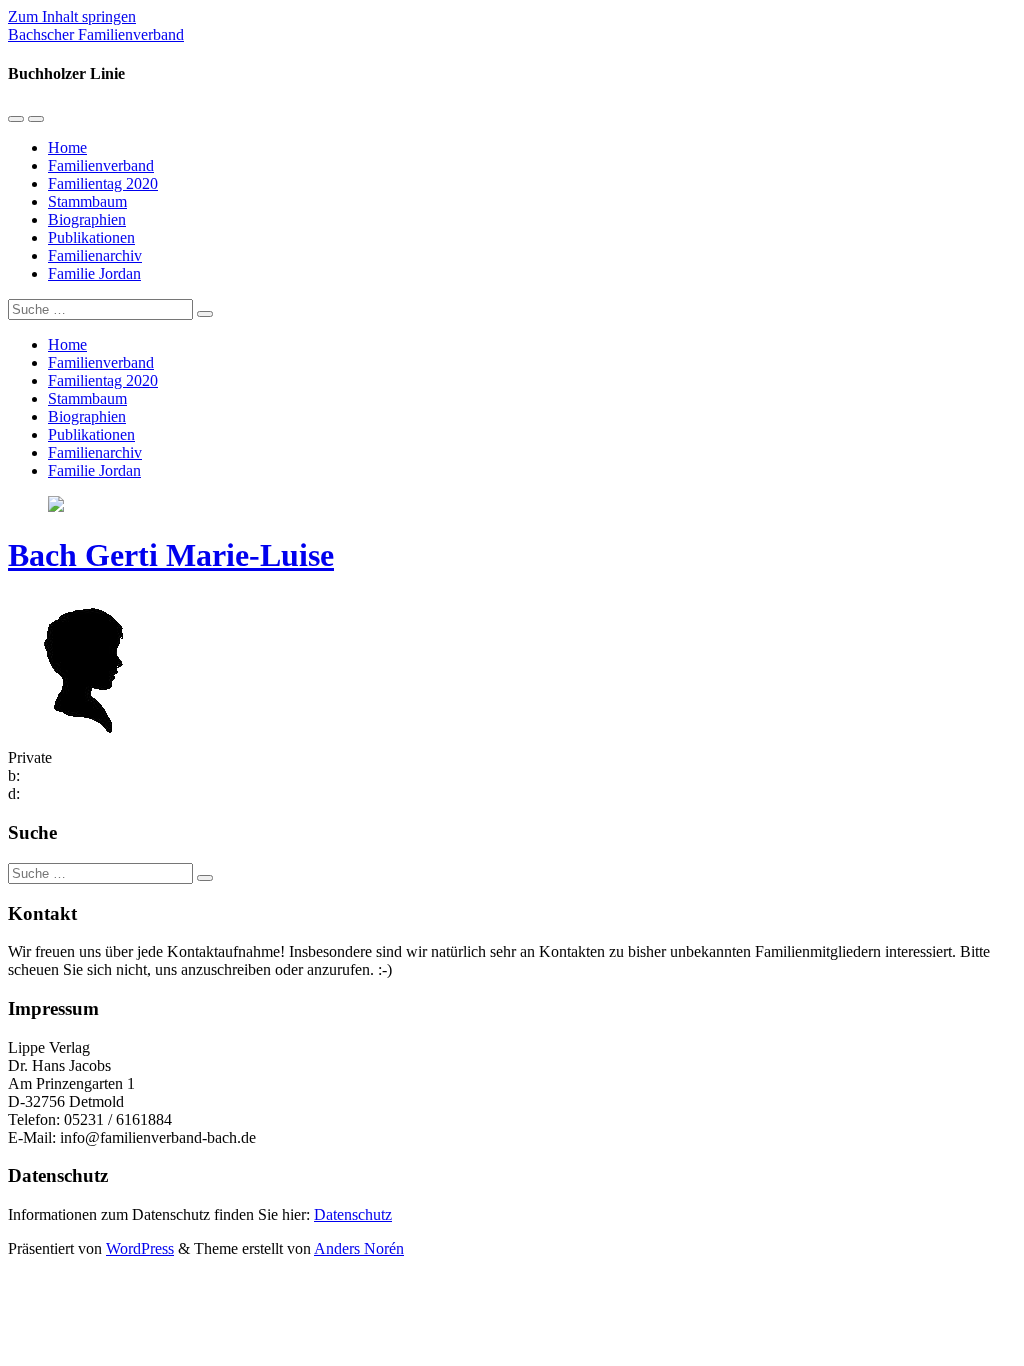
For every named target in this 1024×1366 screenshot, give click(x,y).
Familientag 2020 (103, 183)
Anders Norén (359, 1248)
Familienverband (101, 165)
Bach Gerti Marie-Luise (171, 555)
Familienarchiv (95, 255)
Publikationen (91, 237)
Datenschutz (353, 1214)
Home (67, 147)
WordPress (140, 1248)
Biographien (87, 219)
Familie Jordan (94, 273)
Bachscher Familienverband (96, 34)
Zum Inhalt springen (72, 16)
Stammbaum (87, 201)
